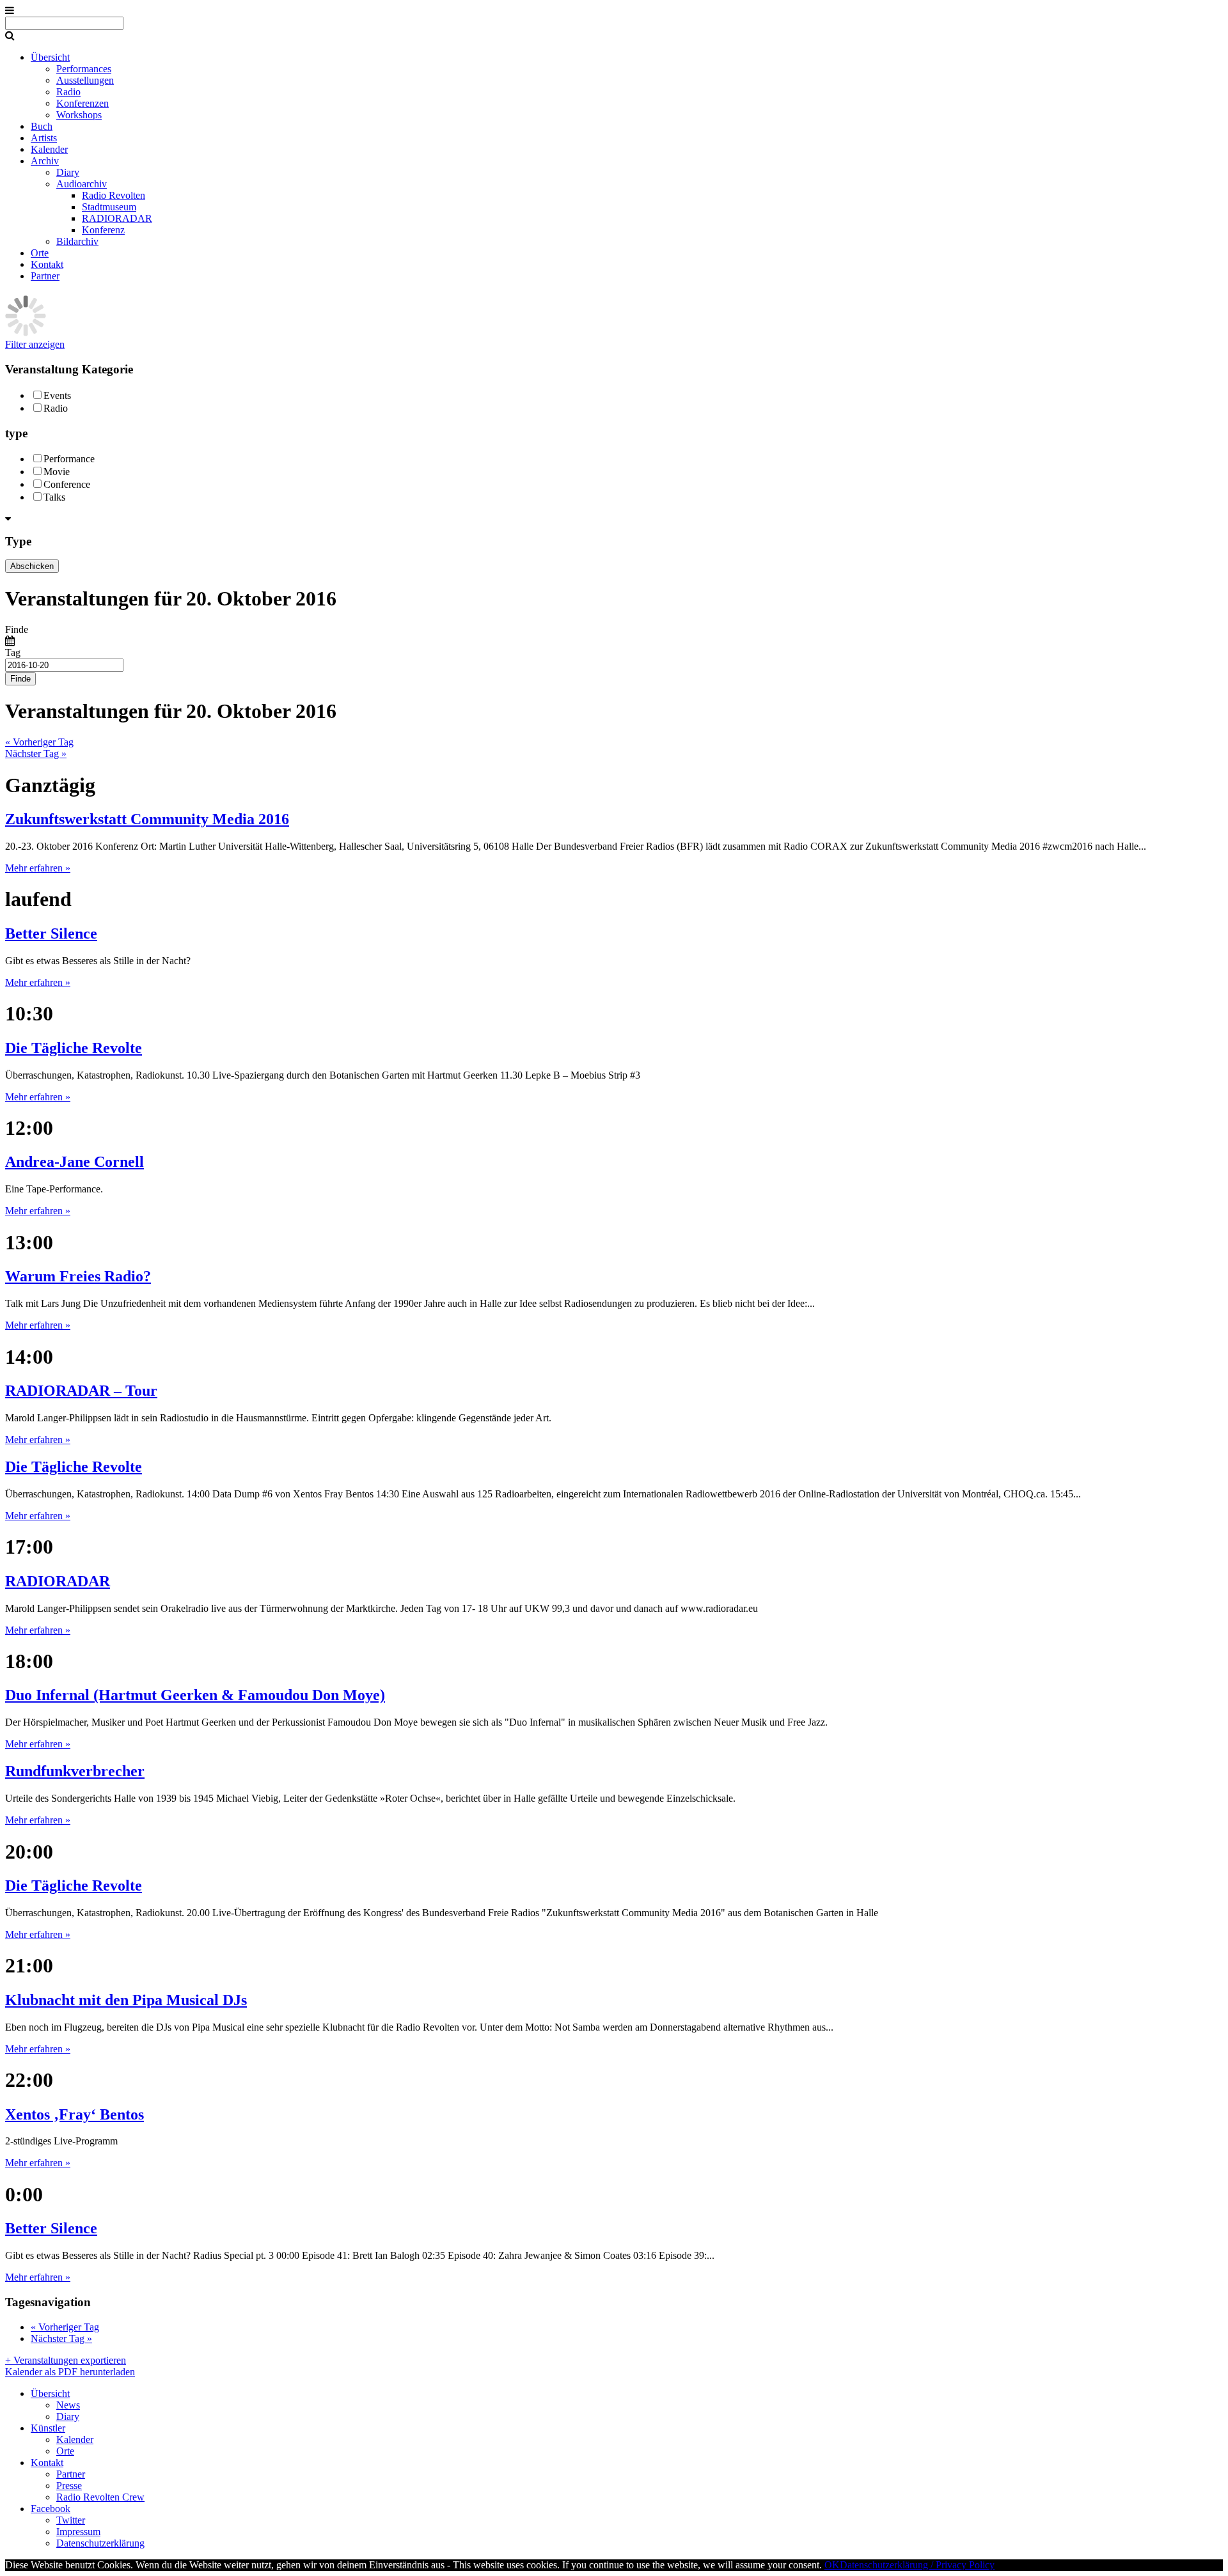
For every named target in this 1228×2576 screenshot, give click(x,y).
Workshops (79, 115)
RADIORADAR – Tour (81, 1391)
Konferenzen (83, 103)
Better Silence (51, 933)
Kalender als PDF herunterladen (70, 2372)
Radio (68, 92)
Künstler (48, 2428)
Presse (69, 2486)
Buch (42, 126)
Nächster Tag (36, 753)
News (68, 2405)
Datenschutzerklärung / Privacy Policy (917, 2565)
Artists (44, 138)
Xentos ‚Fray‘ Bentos (75, 2114)
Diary (68, 172)
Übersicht (50, 57)
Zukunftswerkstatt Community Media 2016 (147, 819)
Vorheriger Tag (39, 742)
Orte (40, 253)
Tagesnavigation (48, 2302)
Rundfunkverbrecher (75, 1771)
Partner (45, 276)
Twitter (71, 2520)
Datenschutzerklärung (100, 2543)
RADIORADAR (117, 218)
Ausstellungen (85, 80)
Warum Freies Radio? (78, 1276)
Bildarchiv (77, 241)
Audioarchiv (82, 184)
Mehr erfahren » (38, 868)
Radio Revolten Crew (100, 2497)
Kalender (49, 149)
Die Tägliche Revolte (74, 1048)
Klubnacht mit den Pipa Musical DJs (126, 2000)
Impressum (78, 2532)
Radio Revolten (114, 195)
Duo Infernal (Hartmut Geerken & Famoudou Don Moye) (195, 1695)
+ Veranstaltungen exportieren (66, 2360)
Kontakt (47, 264)
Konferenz (103, 230)
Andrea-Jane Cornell (75, 1162)
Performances (84, 69)
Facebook (51, 2509)
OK (832, 2565)
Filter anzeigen (35, 344)
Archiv (45, 161)
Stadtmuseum (109, 207)
